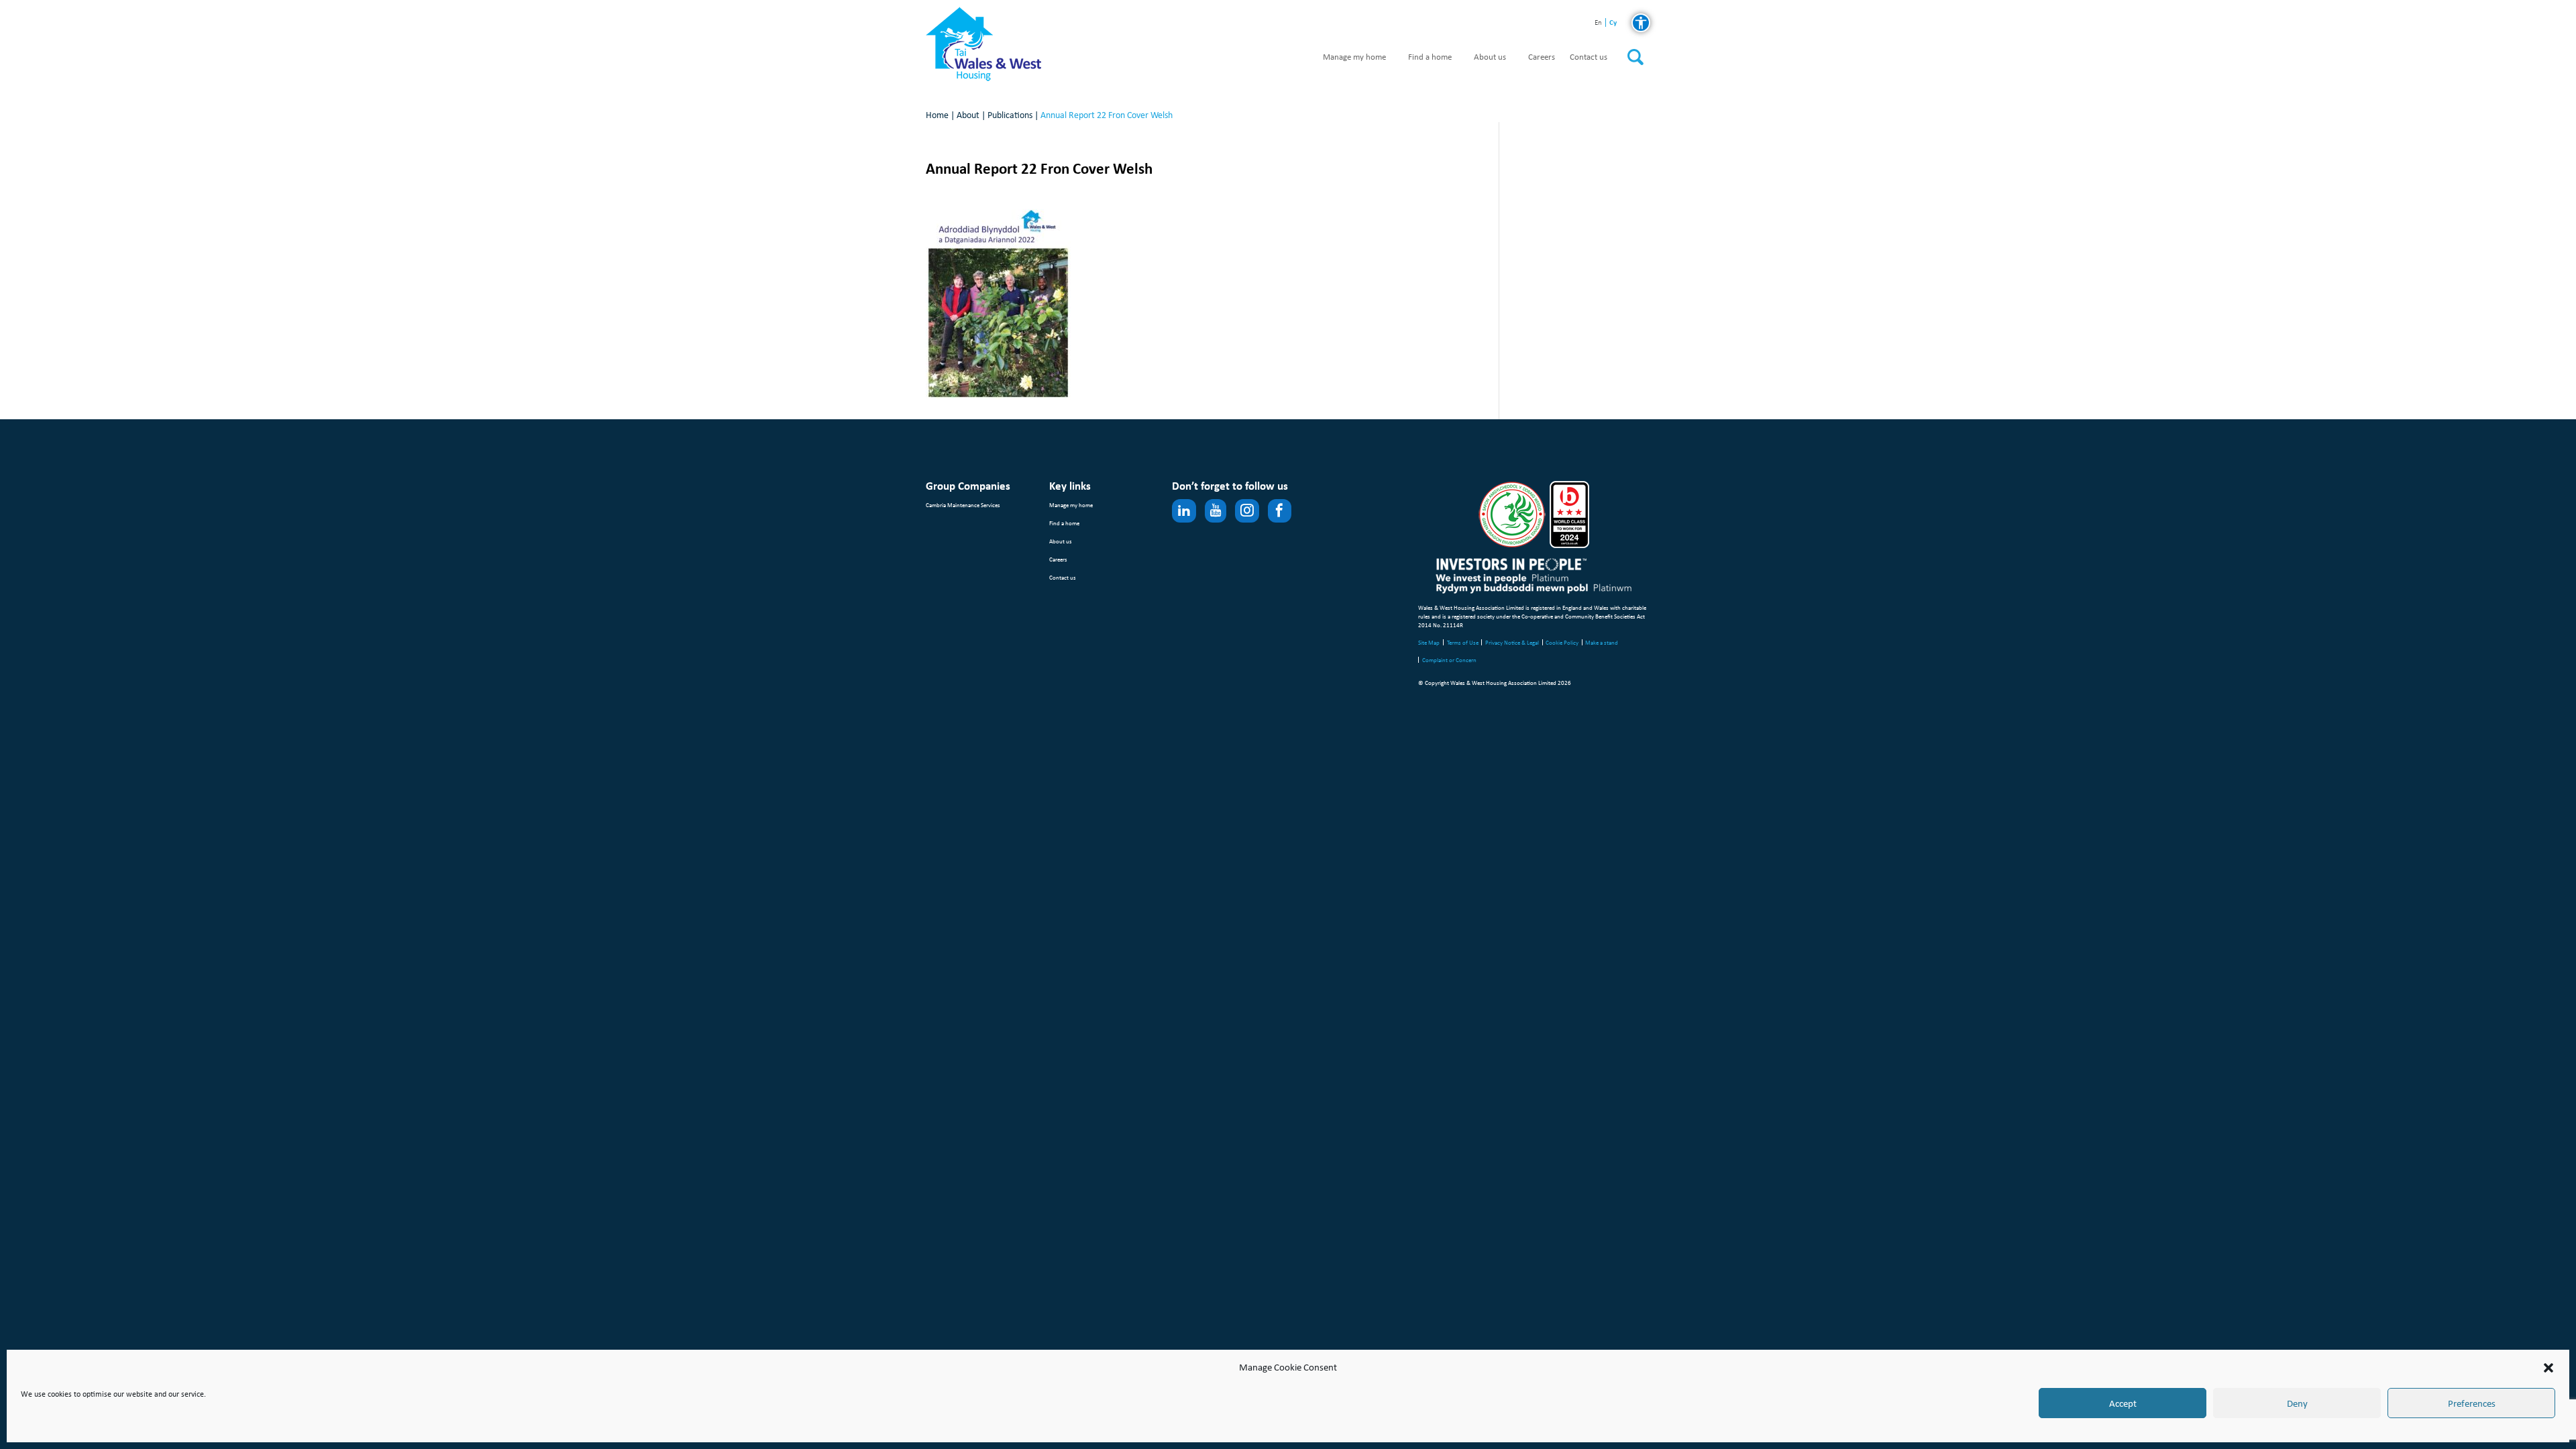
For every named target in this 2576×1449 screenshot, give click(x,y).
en (1598, 23)
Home (937, 115)
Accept (2123, 1403)
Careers (1542, 57)
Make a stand (1602, 642)
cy (1613, 22)
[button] (2548, 1368)
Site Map (1429, 642)
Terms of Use (1463, 642)
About (968, 115)
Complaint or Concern (1449, 660)
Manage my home (1354, 57)
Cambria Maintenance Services (963, 505)
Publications (1010, 115)
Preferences (2472, 1403)
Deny (2297, 1403)
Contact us (1589, 57)
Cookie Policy (1562, 642)
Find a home (1430, 57)
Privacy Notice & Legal (1512, 642)
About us (1490, 57)
